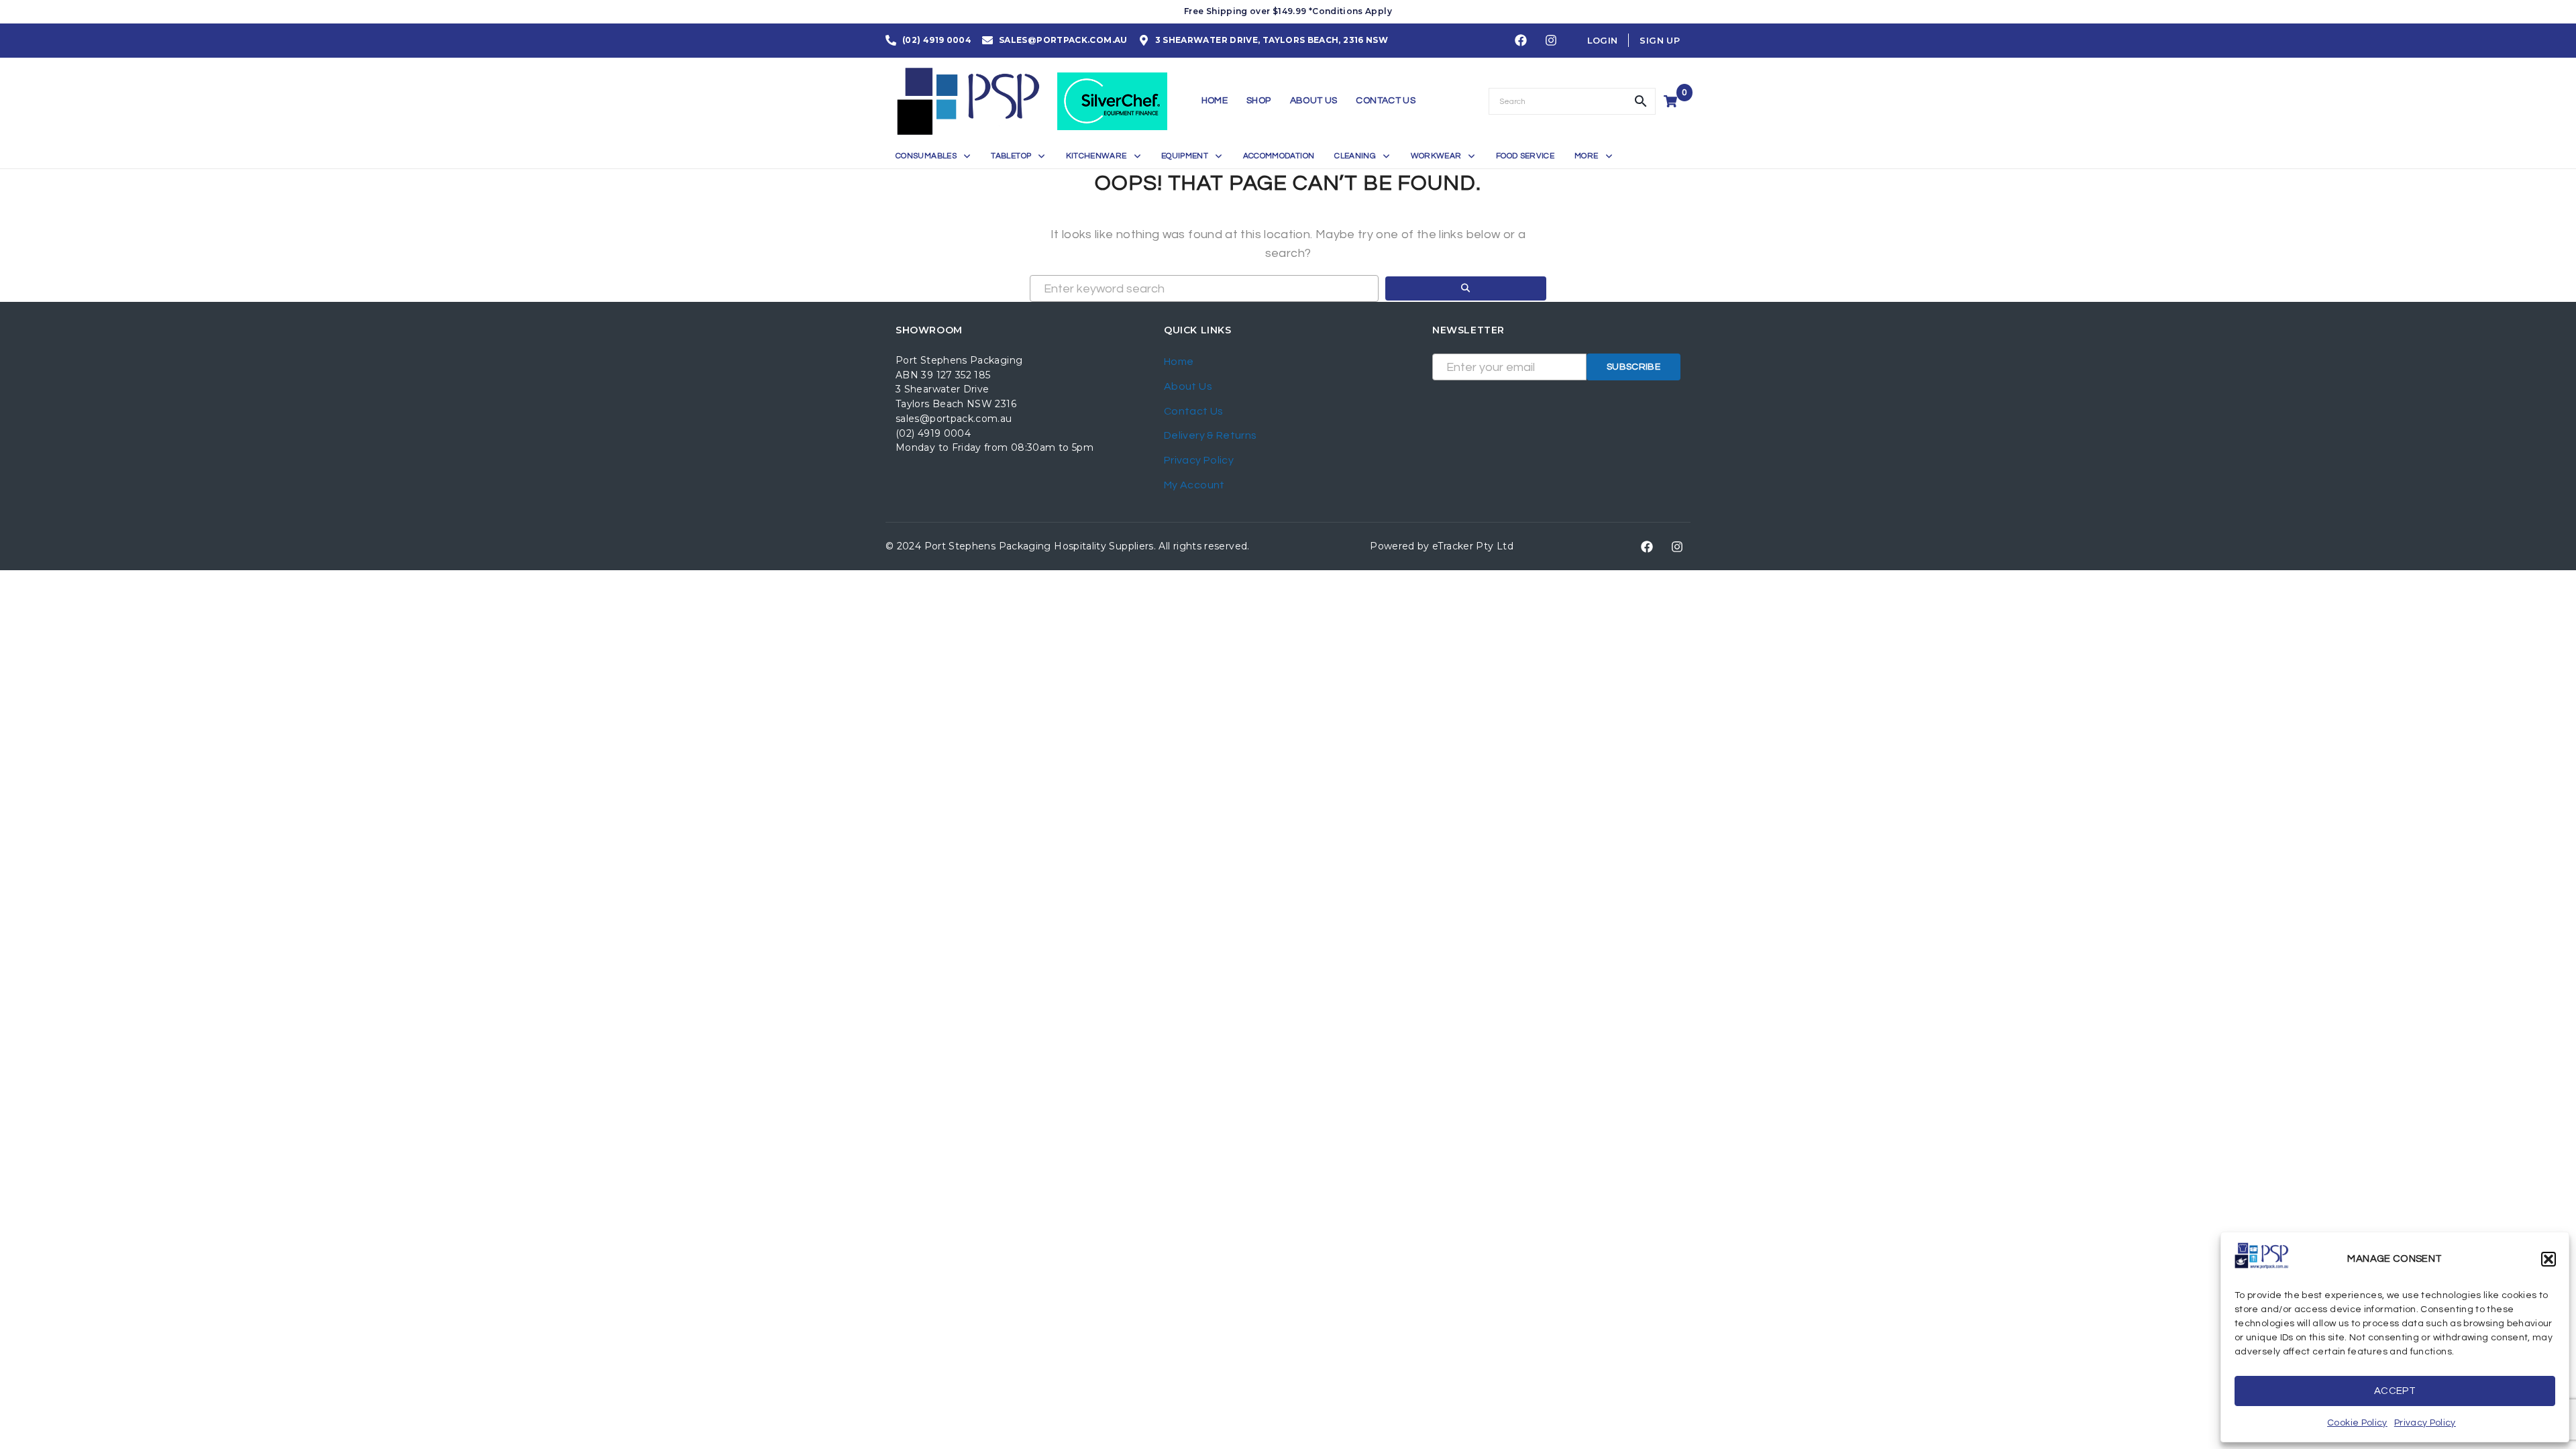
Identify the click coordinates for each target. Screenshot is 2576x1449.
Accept (2395, 1391)
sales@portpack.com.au (954, 419)
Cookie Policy (2357, 1423)
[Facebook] (1521, 41)
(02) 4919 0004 (933, 433)
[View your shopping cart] (1672, 101)
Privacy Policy (2425, 1423)
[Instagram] (1551, 41)
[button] (2548, 1259)
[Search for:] (1204, 288)
